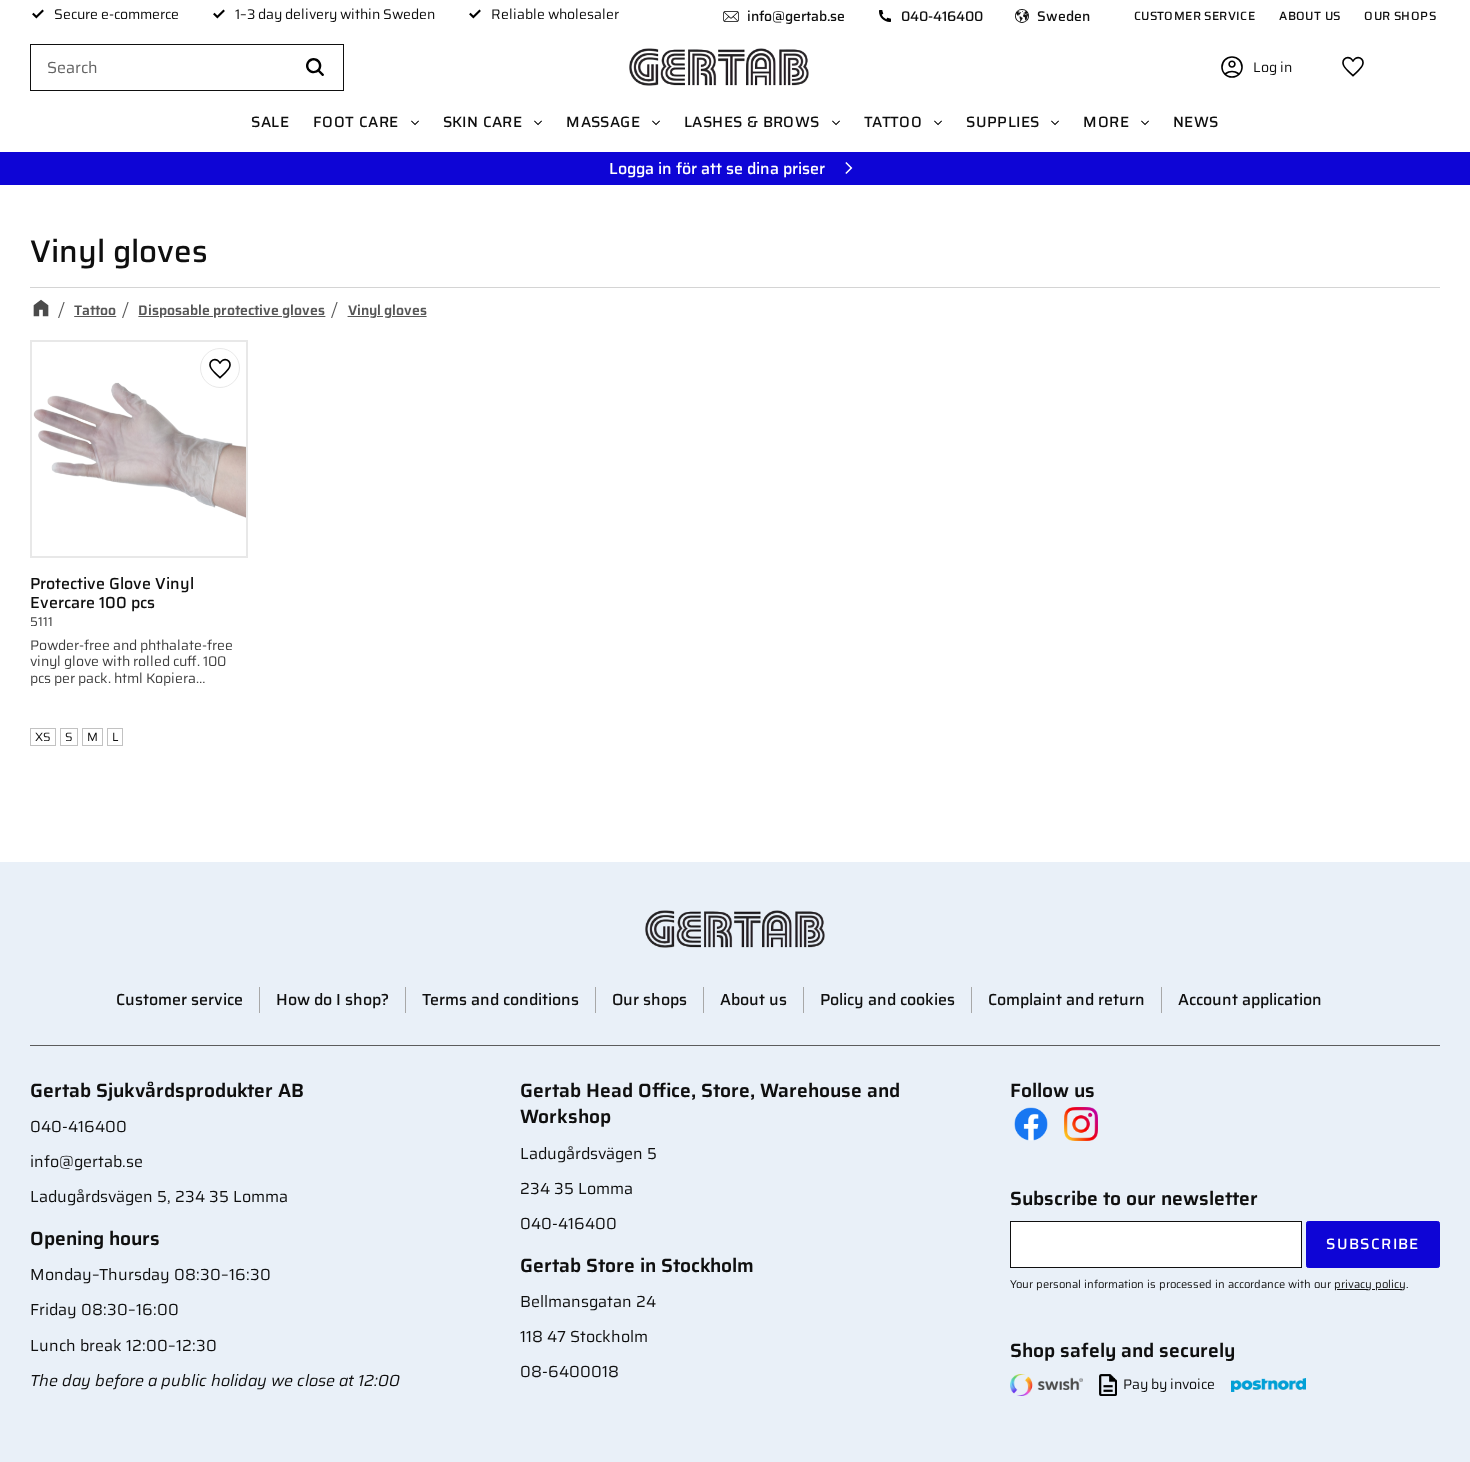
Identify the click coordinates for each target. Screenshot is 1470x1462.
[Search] (315, 68)
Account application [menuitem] (1250, 999)
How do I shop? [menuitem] (332, 999)
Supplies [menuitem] (1002, 122)
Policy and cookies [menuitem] (887, 999)
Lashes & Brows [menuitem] (752, 122)
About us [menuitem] (1309, 15)
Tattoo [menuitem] (893, 122)
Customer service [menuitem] (1194, 15)
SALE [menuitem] (270, 122)
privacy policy (1370, 1284)
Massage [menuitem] (603, 122)
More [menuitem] (1106, 122)
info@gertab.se (796, 16)
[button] (1353, 67)
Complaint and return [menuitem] (1066, 999)
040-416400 (942, 16)
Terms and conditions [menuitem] (500, 999)
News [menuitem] (1196, 122)
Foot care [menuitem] (356, 122)
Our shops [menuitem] (1400, 15)
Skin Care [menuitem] (483, 122)
